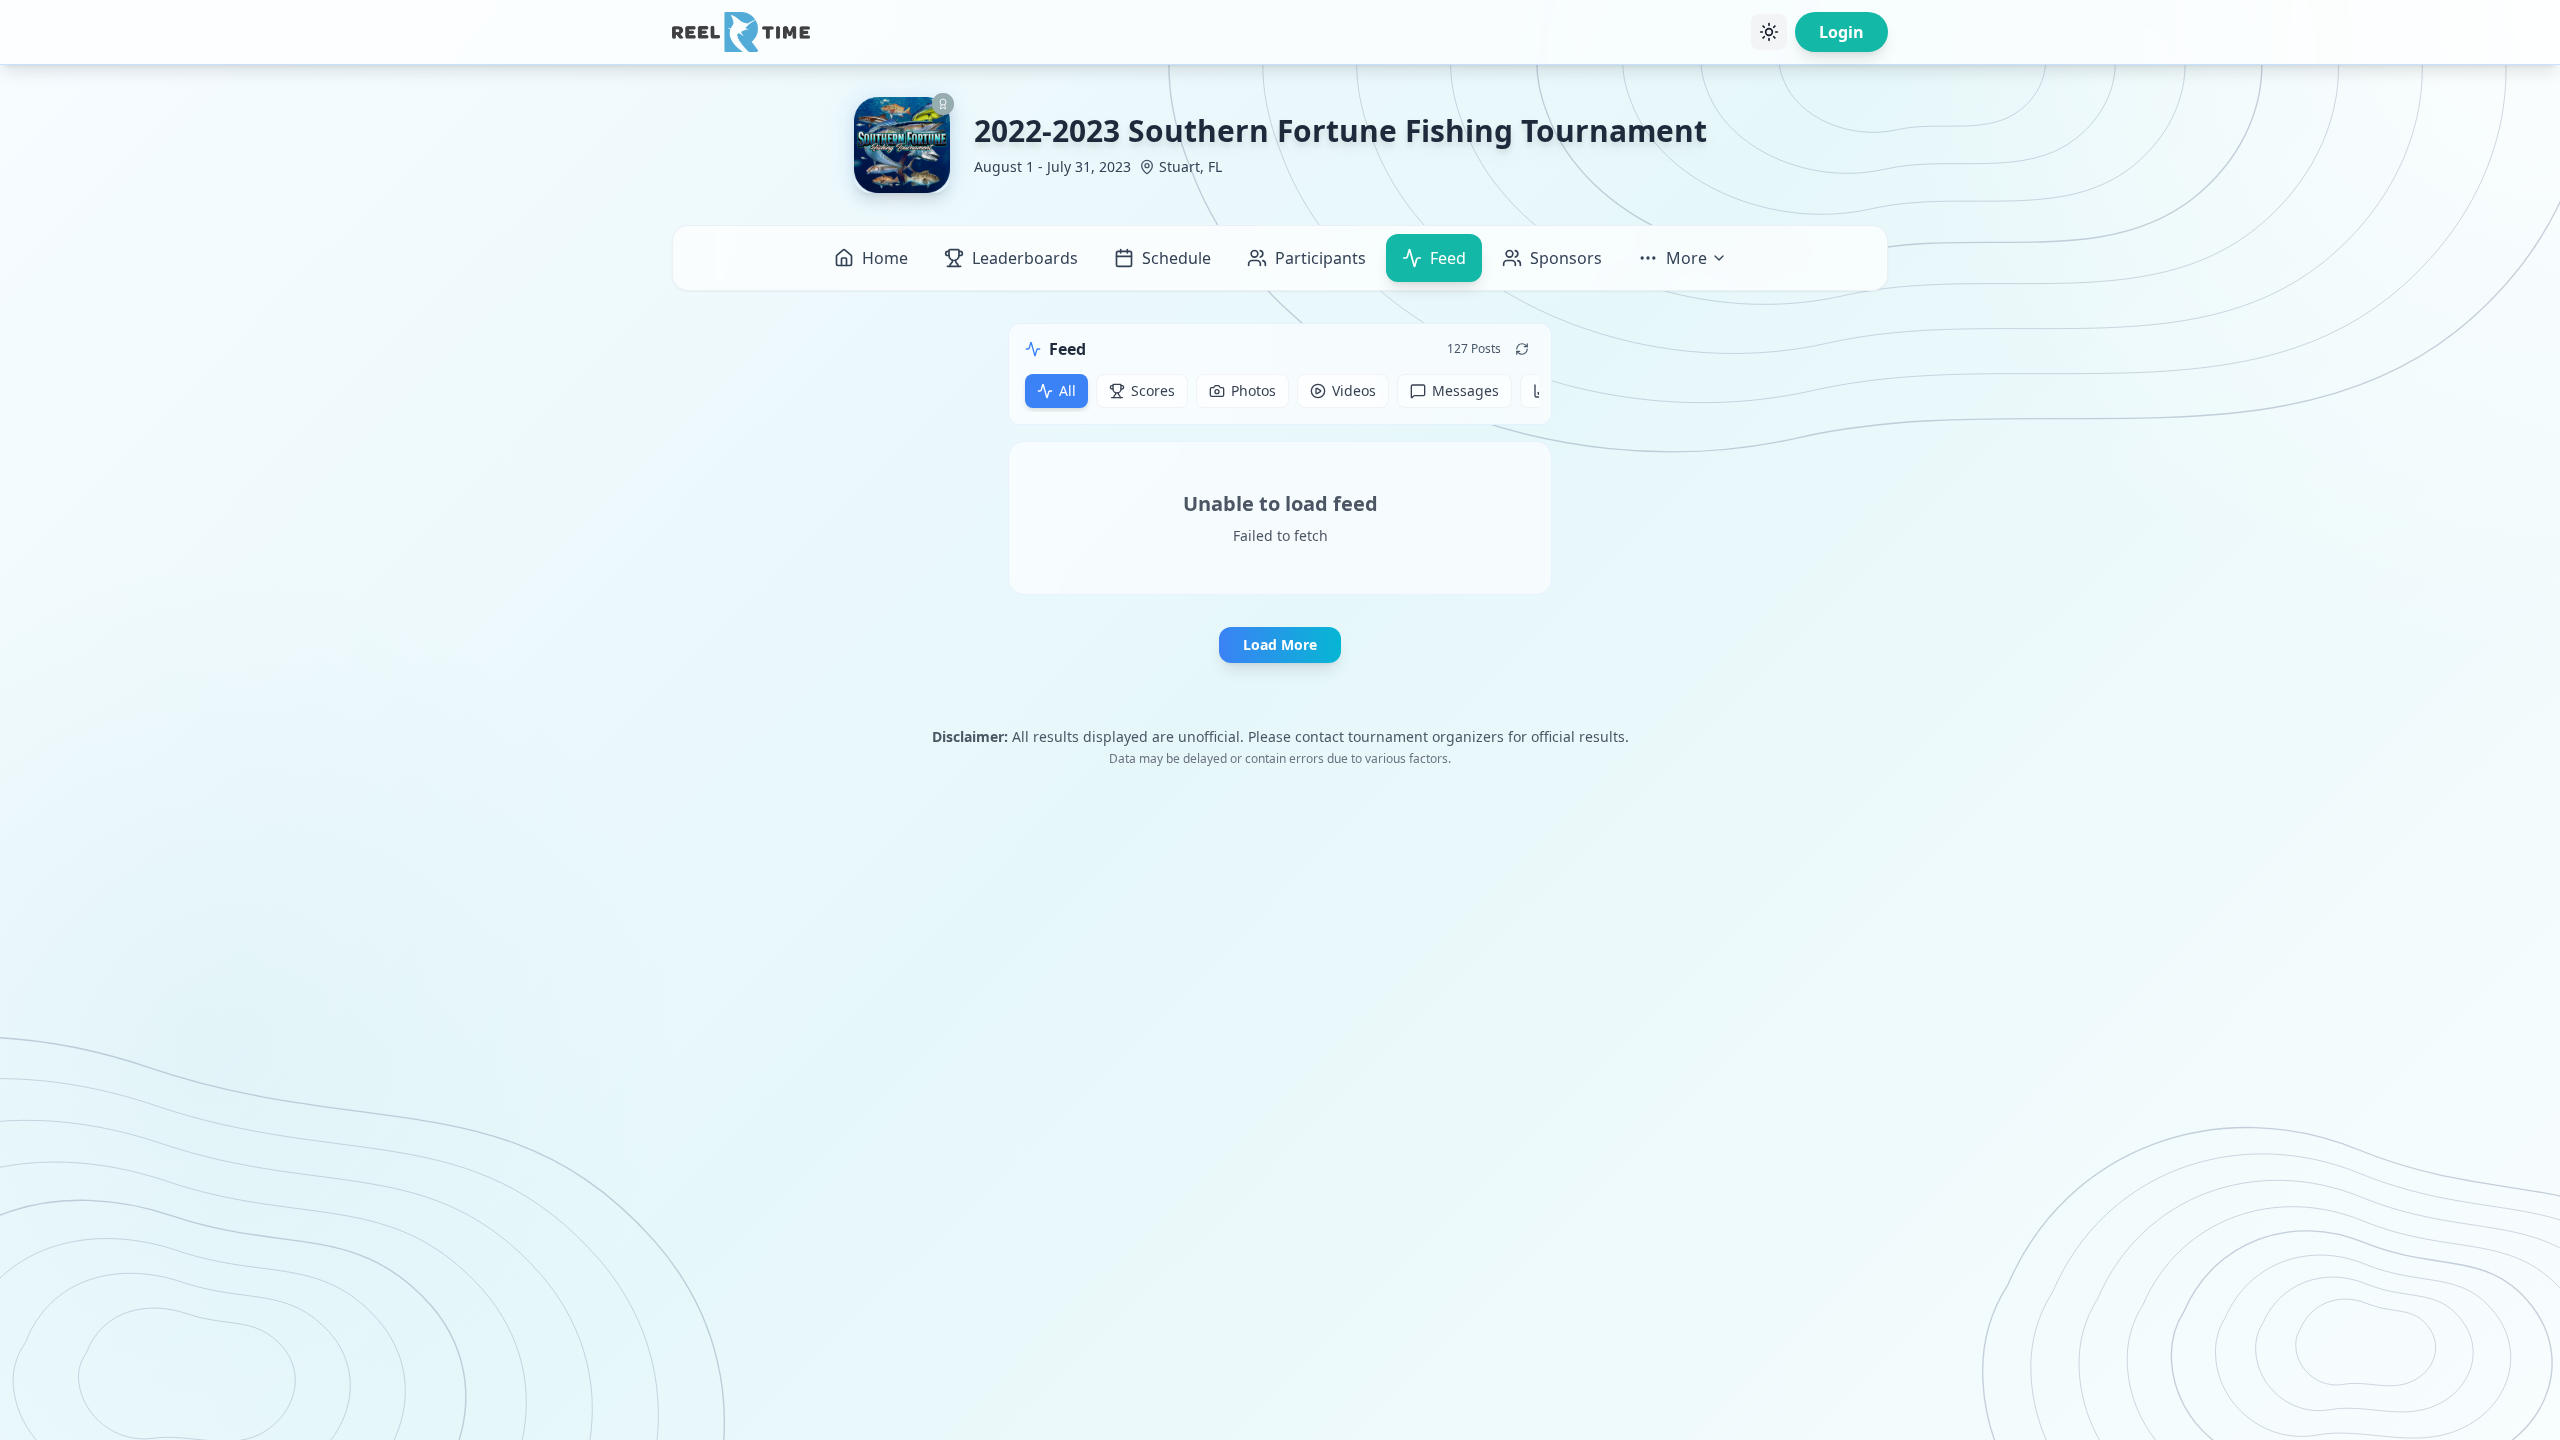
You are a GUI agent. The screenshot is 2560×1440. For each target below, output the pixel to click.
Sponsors (1566, 258)
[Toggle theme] (1769, 32)
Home (885, 258)
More (1686, 258)
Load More (1280, 644)
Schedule (1176, 258)
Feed (1448, 258)
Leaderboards (1025, 258)
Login (1841, 32)
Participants (1320, 258)
